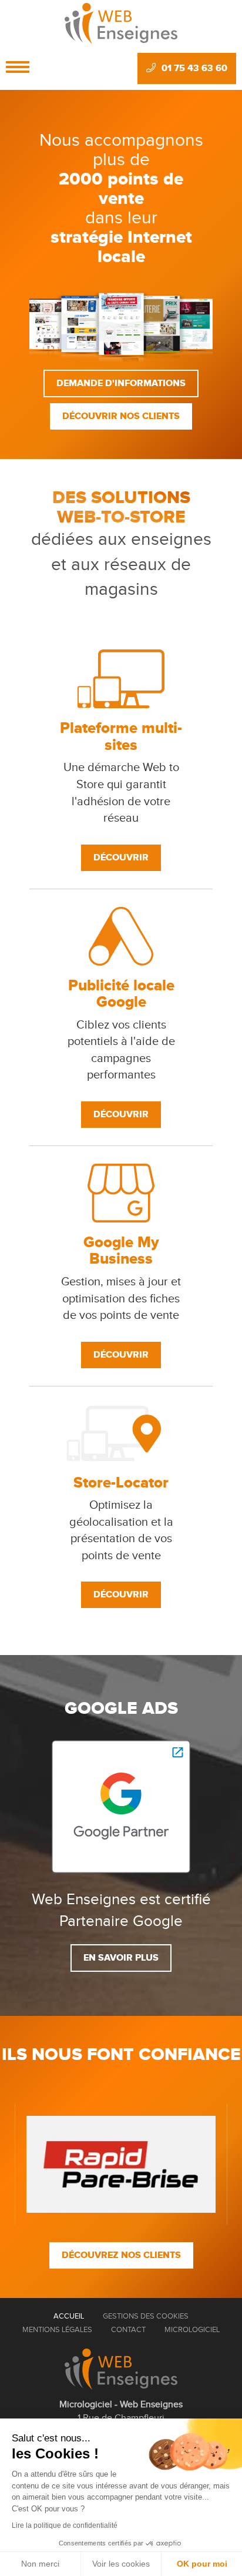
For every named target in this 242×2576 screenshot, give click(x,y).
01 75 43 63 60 (194, 68)
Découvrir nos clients (121, 416)
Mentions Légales (57, 2330)
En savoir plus (121, 1958)
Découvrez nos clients (121, 2255)
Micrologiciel (192, 2330)
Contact (128, 2330)
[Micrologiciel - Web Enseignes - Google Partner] (121, 1806)
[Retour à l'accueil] (121, 2369)
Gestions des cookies (146, 2316)
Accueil (69, 2316)
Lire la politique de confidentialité (65, 2525)
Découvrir (121, 857)
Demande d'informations (121, 383)
